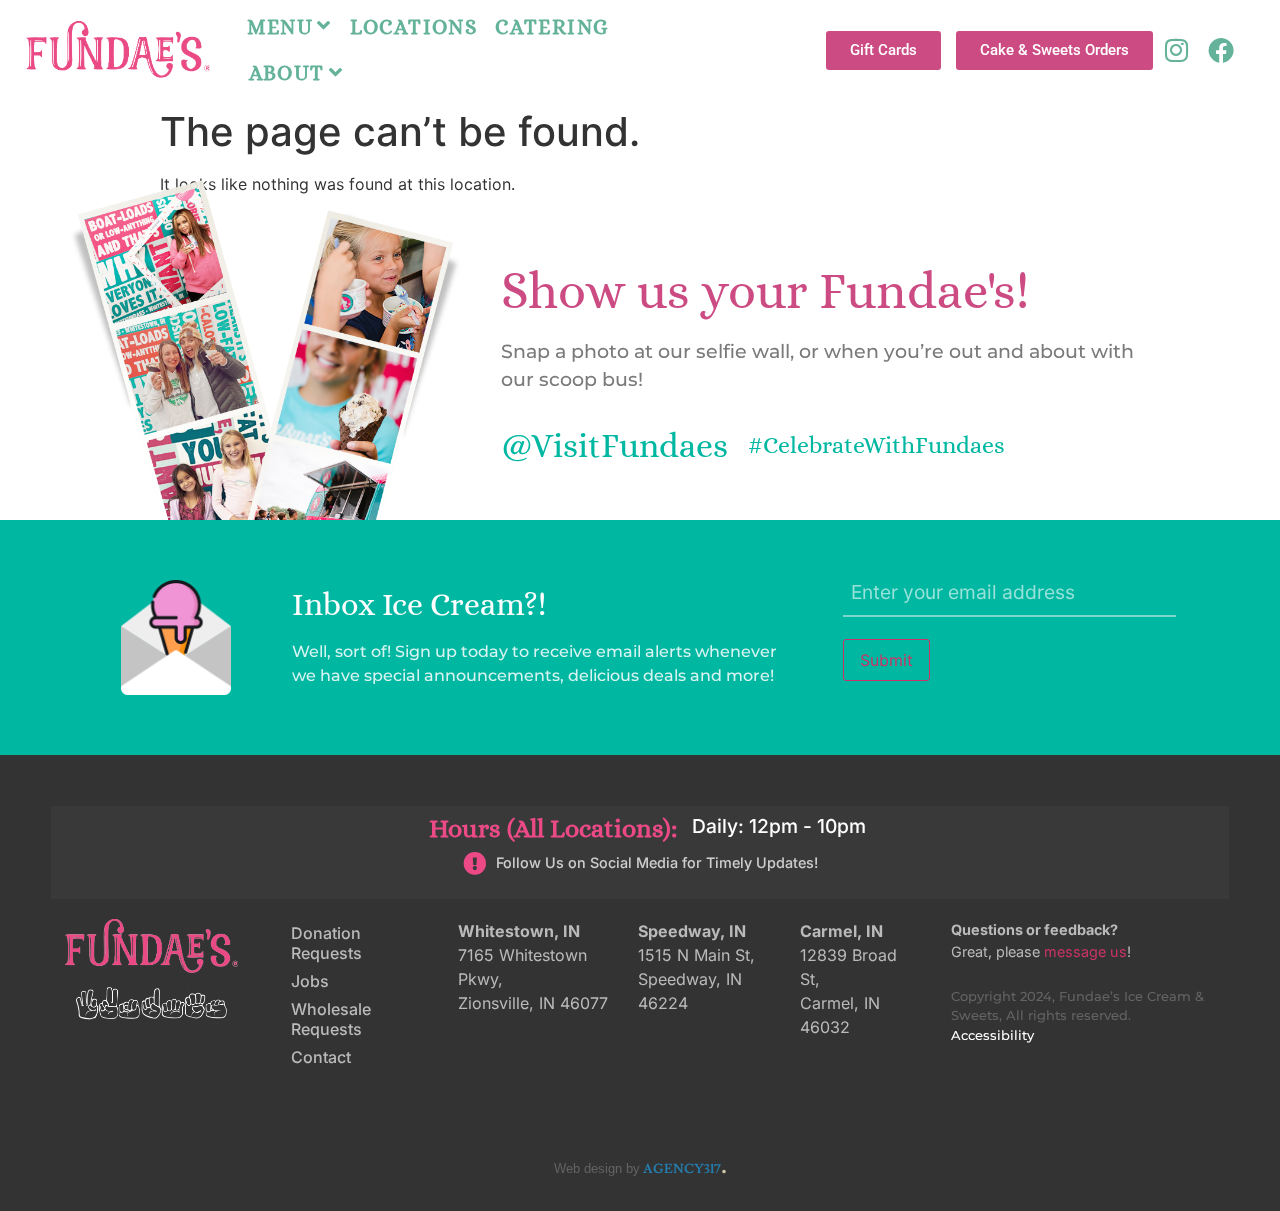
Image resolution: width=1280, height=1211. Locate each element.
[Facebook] (1221, 50)
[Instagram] (1176, 50)
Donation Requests (326, 943)
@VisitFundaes (614, 445)
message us (1085, 951)
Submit (886, 660)
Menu (280, 27)
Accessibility (992, 1035)
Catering (552, 27)
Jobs (310, 981)
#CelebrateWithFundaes (876, 445)
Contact (321, 1057)
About (287, 73)
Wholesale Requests (331, 1019)
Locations (414, 27)
